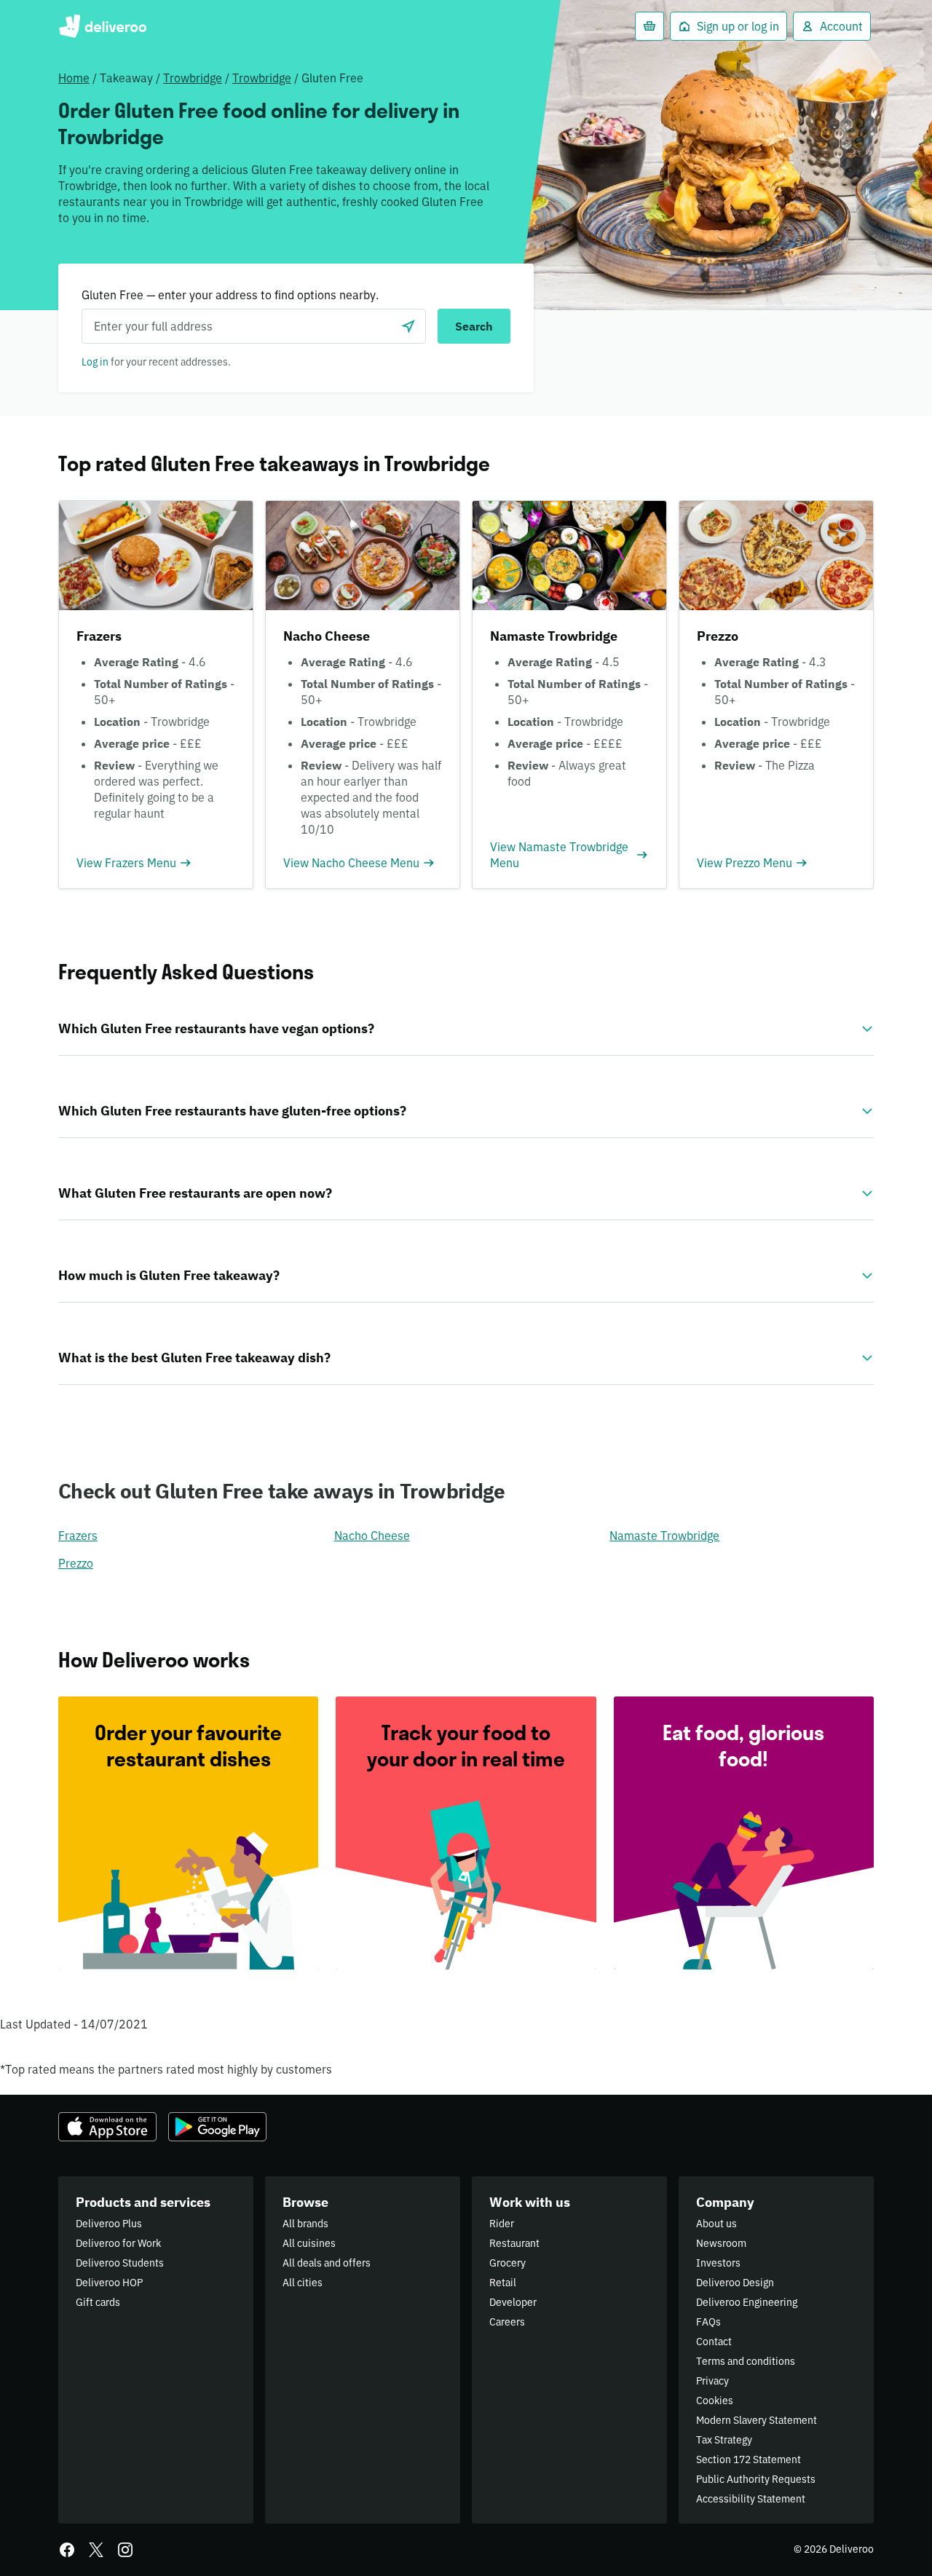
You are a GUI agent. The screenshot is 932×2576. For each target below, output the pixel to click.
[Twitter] (96, 2550)
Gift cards (98, 2302)
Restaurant (514, 2243)
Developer (513, 2302)
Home (74, 78)
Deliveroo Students (120, 2263)
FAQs (708, 2322)
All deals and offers (327, 2263)
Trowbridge (193, 78)
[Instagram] (125, 2550)
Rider (502, 2224)
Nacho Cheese (372, 1536)
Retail (503, 2283)
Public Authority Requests (756, 2479)
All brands (305, 2224)
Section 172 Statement (749, 2460)
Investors (718, 2263)
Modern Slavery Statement (757, 2420)
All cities (303, 2283)
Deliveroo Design (735, 2283)
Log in (95, 362)
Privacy (712, 2381)
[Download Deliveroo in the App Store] (107, 2127)
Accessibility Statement (751, 2499)
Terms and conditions (746, 2361)
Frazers (78, 1536)
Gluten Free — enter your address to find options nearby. (230, 295)
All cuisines (309, 2243)
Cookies (715, 2401)
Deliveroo (102, 26)
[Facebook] (67, 2550)
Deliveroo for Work (118, 2243)
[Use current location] (408, 326)
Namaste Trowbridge (664, 1536)
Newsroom (721, 2243)
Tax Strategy (724, 2440)
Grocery (508, 2263)
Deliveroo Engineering (747, 2302)
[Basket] (649, 26)
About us (716, 2224)
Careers (507, 2322)
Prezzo (76, 1563)
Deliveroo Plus (109, 2224)
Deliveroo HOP (109, 2283)
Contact (714, 2342)
